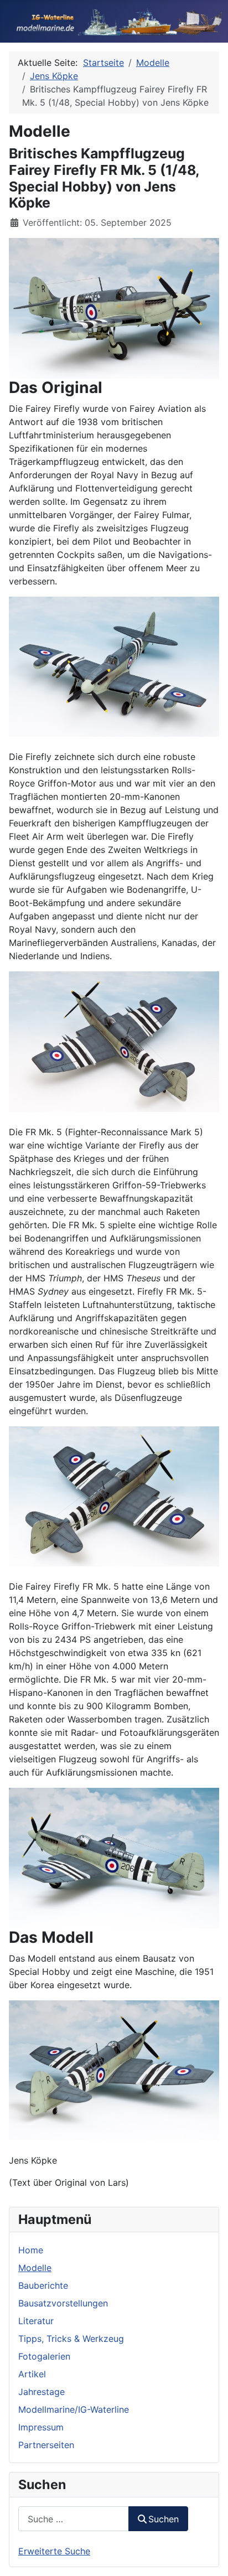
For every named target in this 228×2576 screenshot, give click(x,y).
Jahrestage (42, 2392)
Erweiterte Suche (54, 2551)
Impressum (41, 2427)
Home (31, 2250)
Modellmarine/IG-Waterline (74, 2409)
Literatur (36, 2321)
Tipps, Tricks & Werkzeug (71, 2339)
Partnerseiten (46, 2445)
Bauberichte (43, 2285)
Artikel (32, 2374)
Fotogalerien (44, 2356)
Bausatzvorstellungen (63, 2303)
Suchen (164, 2519)
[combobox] (74, 2519)
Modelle (35, 2268)
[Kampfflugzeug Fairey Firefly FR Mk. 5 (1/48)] (114, 307)
